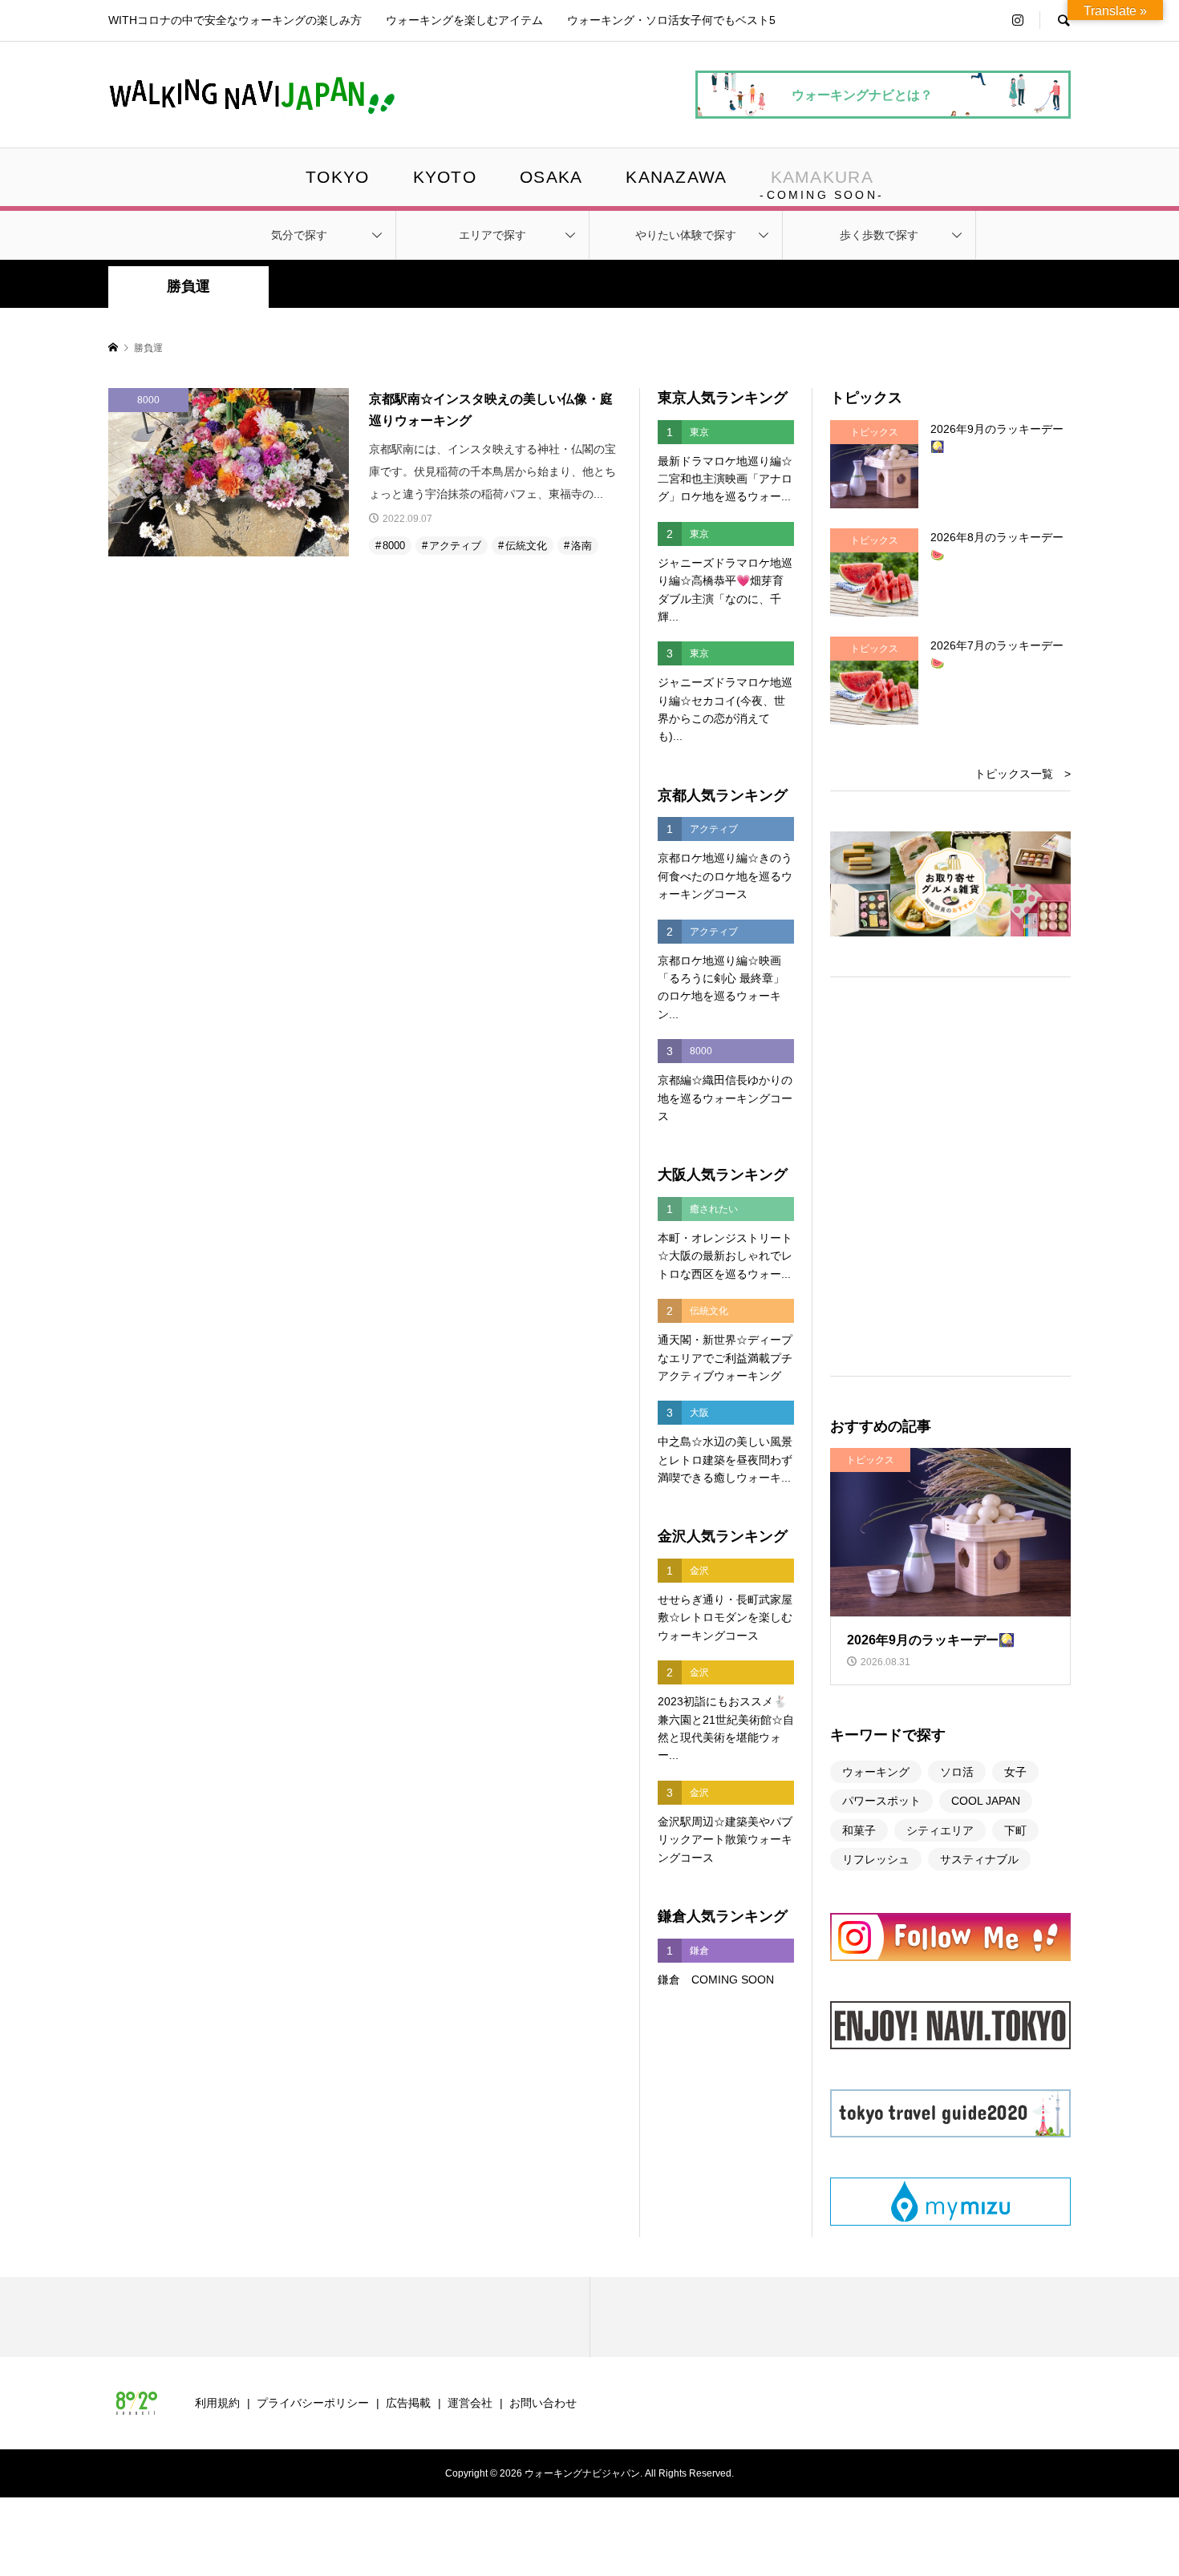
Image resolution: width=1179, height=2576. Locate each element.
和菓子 (859, 1830)
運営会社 (470, 2403)
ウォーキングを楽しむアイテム (464, 20)
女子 (1015, 1772)
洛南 (581, 546)
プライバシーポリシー (313, 2403)
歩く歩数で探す (879, 235)
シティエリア (940, 1830)
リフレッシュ (876, 1859)
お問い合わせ (543, 2403)
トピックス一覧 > (1023, 774)
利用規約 (217, 2403)
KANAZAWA (676, 177)
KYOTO (445, 177)
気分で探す (299, 235)
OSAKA (551, 177)
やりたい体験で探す (686, 235)
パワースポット (881, 1801)
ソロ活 (957, 1772)
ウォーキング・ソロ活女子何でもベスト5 (671, 20)
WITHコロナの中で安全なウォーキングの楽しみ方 (235, 20)
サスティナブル (979, 1859)
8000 (394, 546)
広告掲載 (408, 2403)
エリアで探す (492, 235)
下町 (1015, 1830)
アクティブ (455, 546)
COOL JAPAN (986, 1801)
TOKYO (337, 177)
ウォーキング (876, 1772)
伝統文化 (526, 546)
